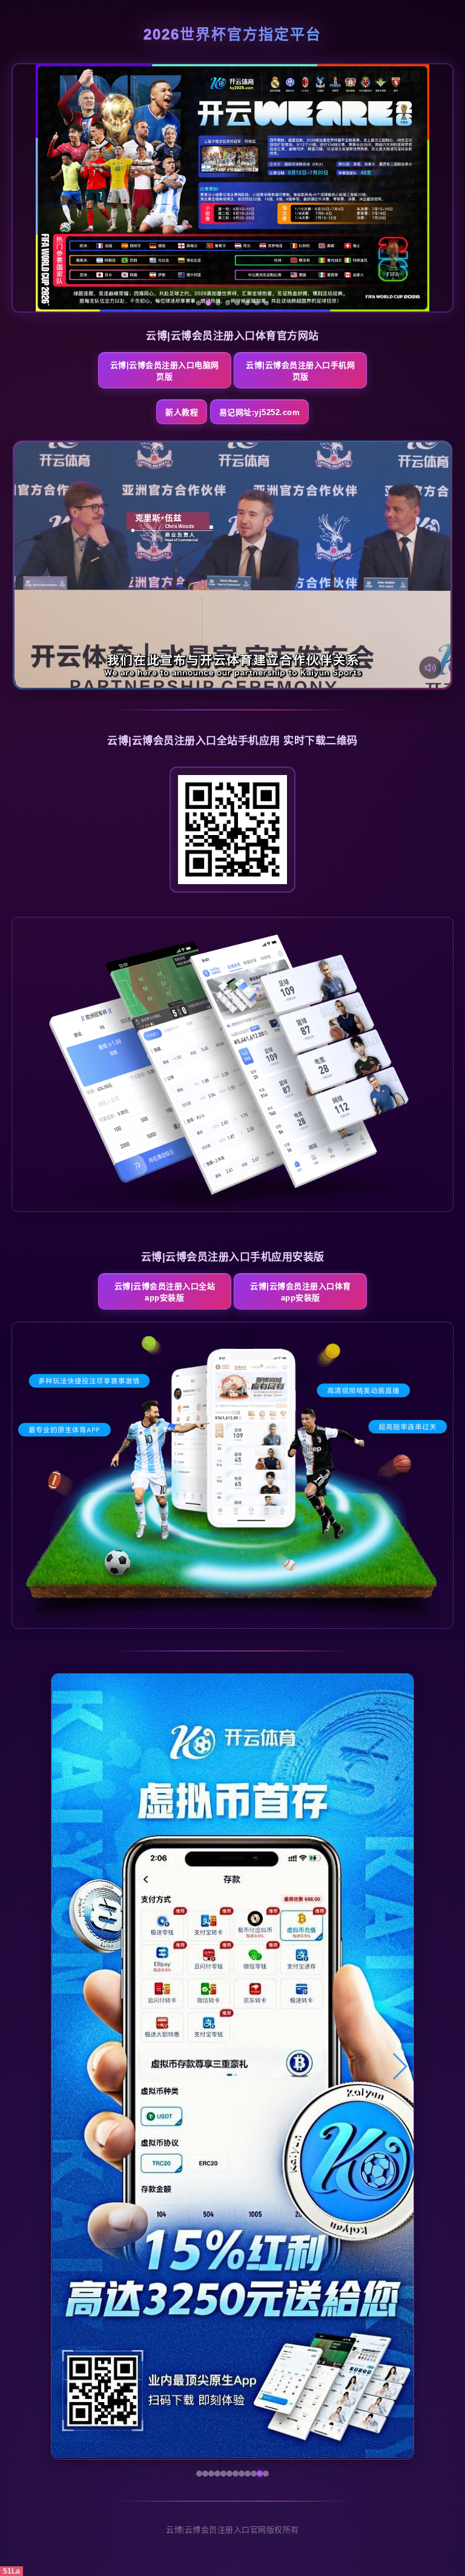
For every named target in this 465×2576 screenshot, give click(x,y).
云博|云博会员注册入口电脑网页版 (165, 371)
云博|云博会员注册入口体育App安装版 (301, 1292)
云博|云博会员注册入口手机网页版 (300, 371)
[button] (66, 2066)
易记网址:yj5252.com (260, 412)
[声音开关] (430, 668)
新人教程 (182, 412)
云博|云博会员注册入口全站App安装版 (165, 1292)
